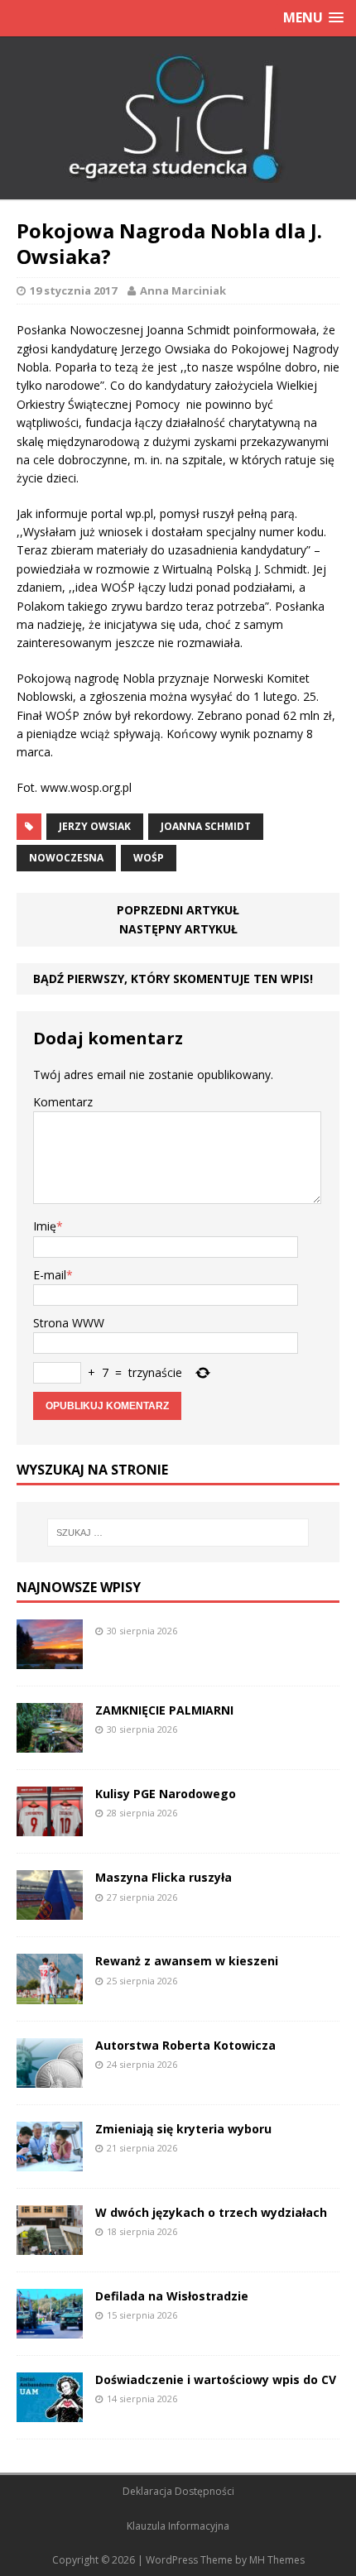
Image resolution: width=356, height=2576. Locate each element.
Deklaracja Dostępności (178, 2491)
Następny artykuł (178, 929)
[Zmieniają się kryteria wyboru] (50, 2161)
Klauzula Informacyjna (178, 2526)
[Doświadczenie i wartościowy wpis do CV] (50, 2413)
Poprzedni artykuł (178, 910)
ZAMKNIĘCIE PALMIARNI (164, 1710)
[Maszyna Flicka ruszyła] (50, 1910)
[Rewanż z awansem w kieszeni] (50, 1994)
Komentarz (63, 1102)
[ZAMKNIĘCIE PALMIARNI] (50, 1743)
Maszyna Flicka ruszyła (164, 1877)
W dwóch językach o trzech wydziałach (211, 2212)
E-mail (50, 1275)
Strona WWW (69, 1323)
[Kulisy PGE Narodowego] (50, 1827)
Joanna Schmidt (206, 826)
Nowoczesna (66, 858)
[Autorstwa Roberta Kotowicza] (50, 2077)
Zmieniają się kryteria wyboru (183, 2129)
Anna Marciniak (183, 290)
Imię (45, 1226)
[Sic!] (178, 118)
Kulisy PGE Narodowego (166, 1794)
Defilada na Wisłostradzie (172, 2296)
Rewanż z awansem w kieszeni (187, 1961)
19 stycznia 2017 (73, 290)
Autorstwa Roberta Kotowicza (185, 2045)
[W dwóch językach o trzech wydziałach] (50, 2245)
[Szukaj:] (178, 1533)
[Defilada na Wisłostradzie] (50, 2329)
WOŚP (149, 858)
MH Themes (277, 2560)
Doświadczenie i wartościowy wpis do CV (216, 2379)
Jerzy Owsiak (95, 826)
